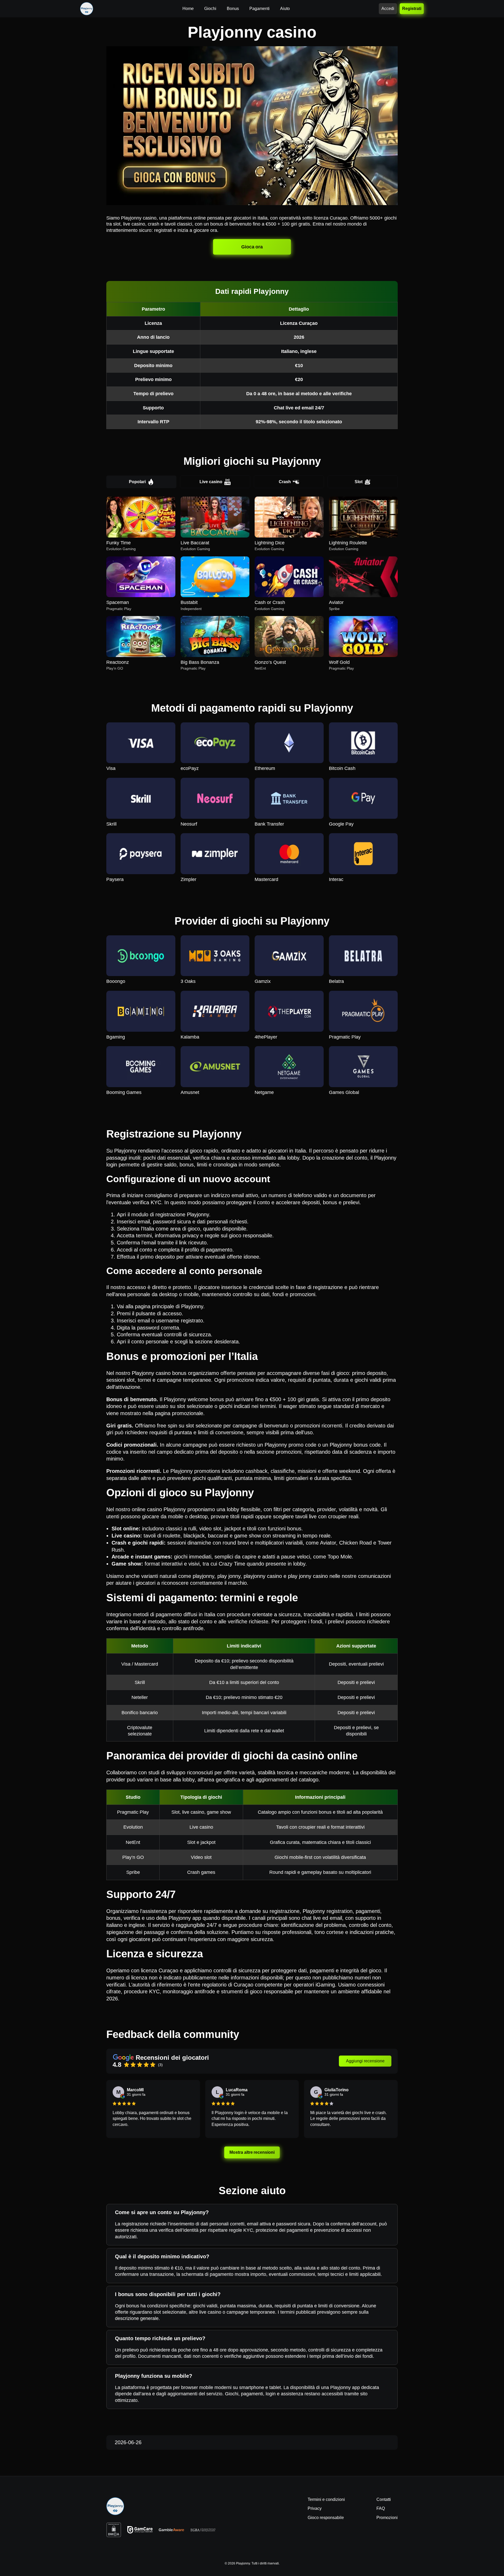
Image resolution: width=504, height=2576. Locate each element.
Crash (285, 482)
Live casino (211, 482)
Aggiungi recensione (365, 2061)
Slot (359, 482)
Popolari (137, 482)
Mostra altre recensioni (252, 2152)
